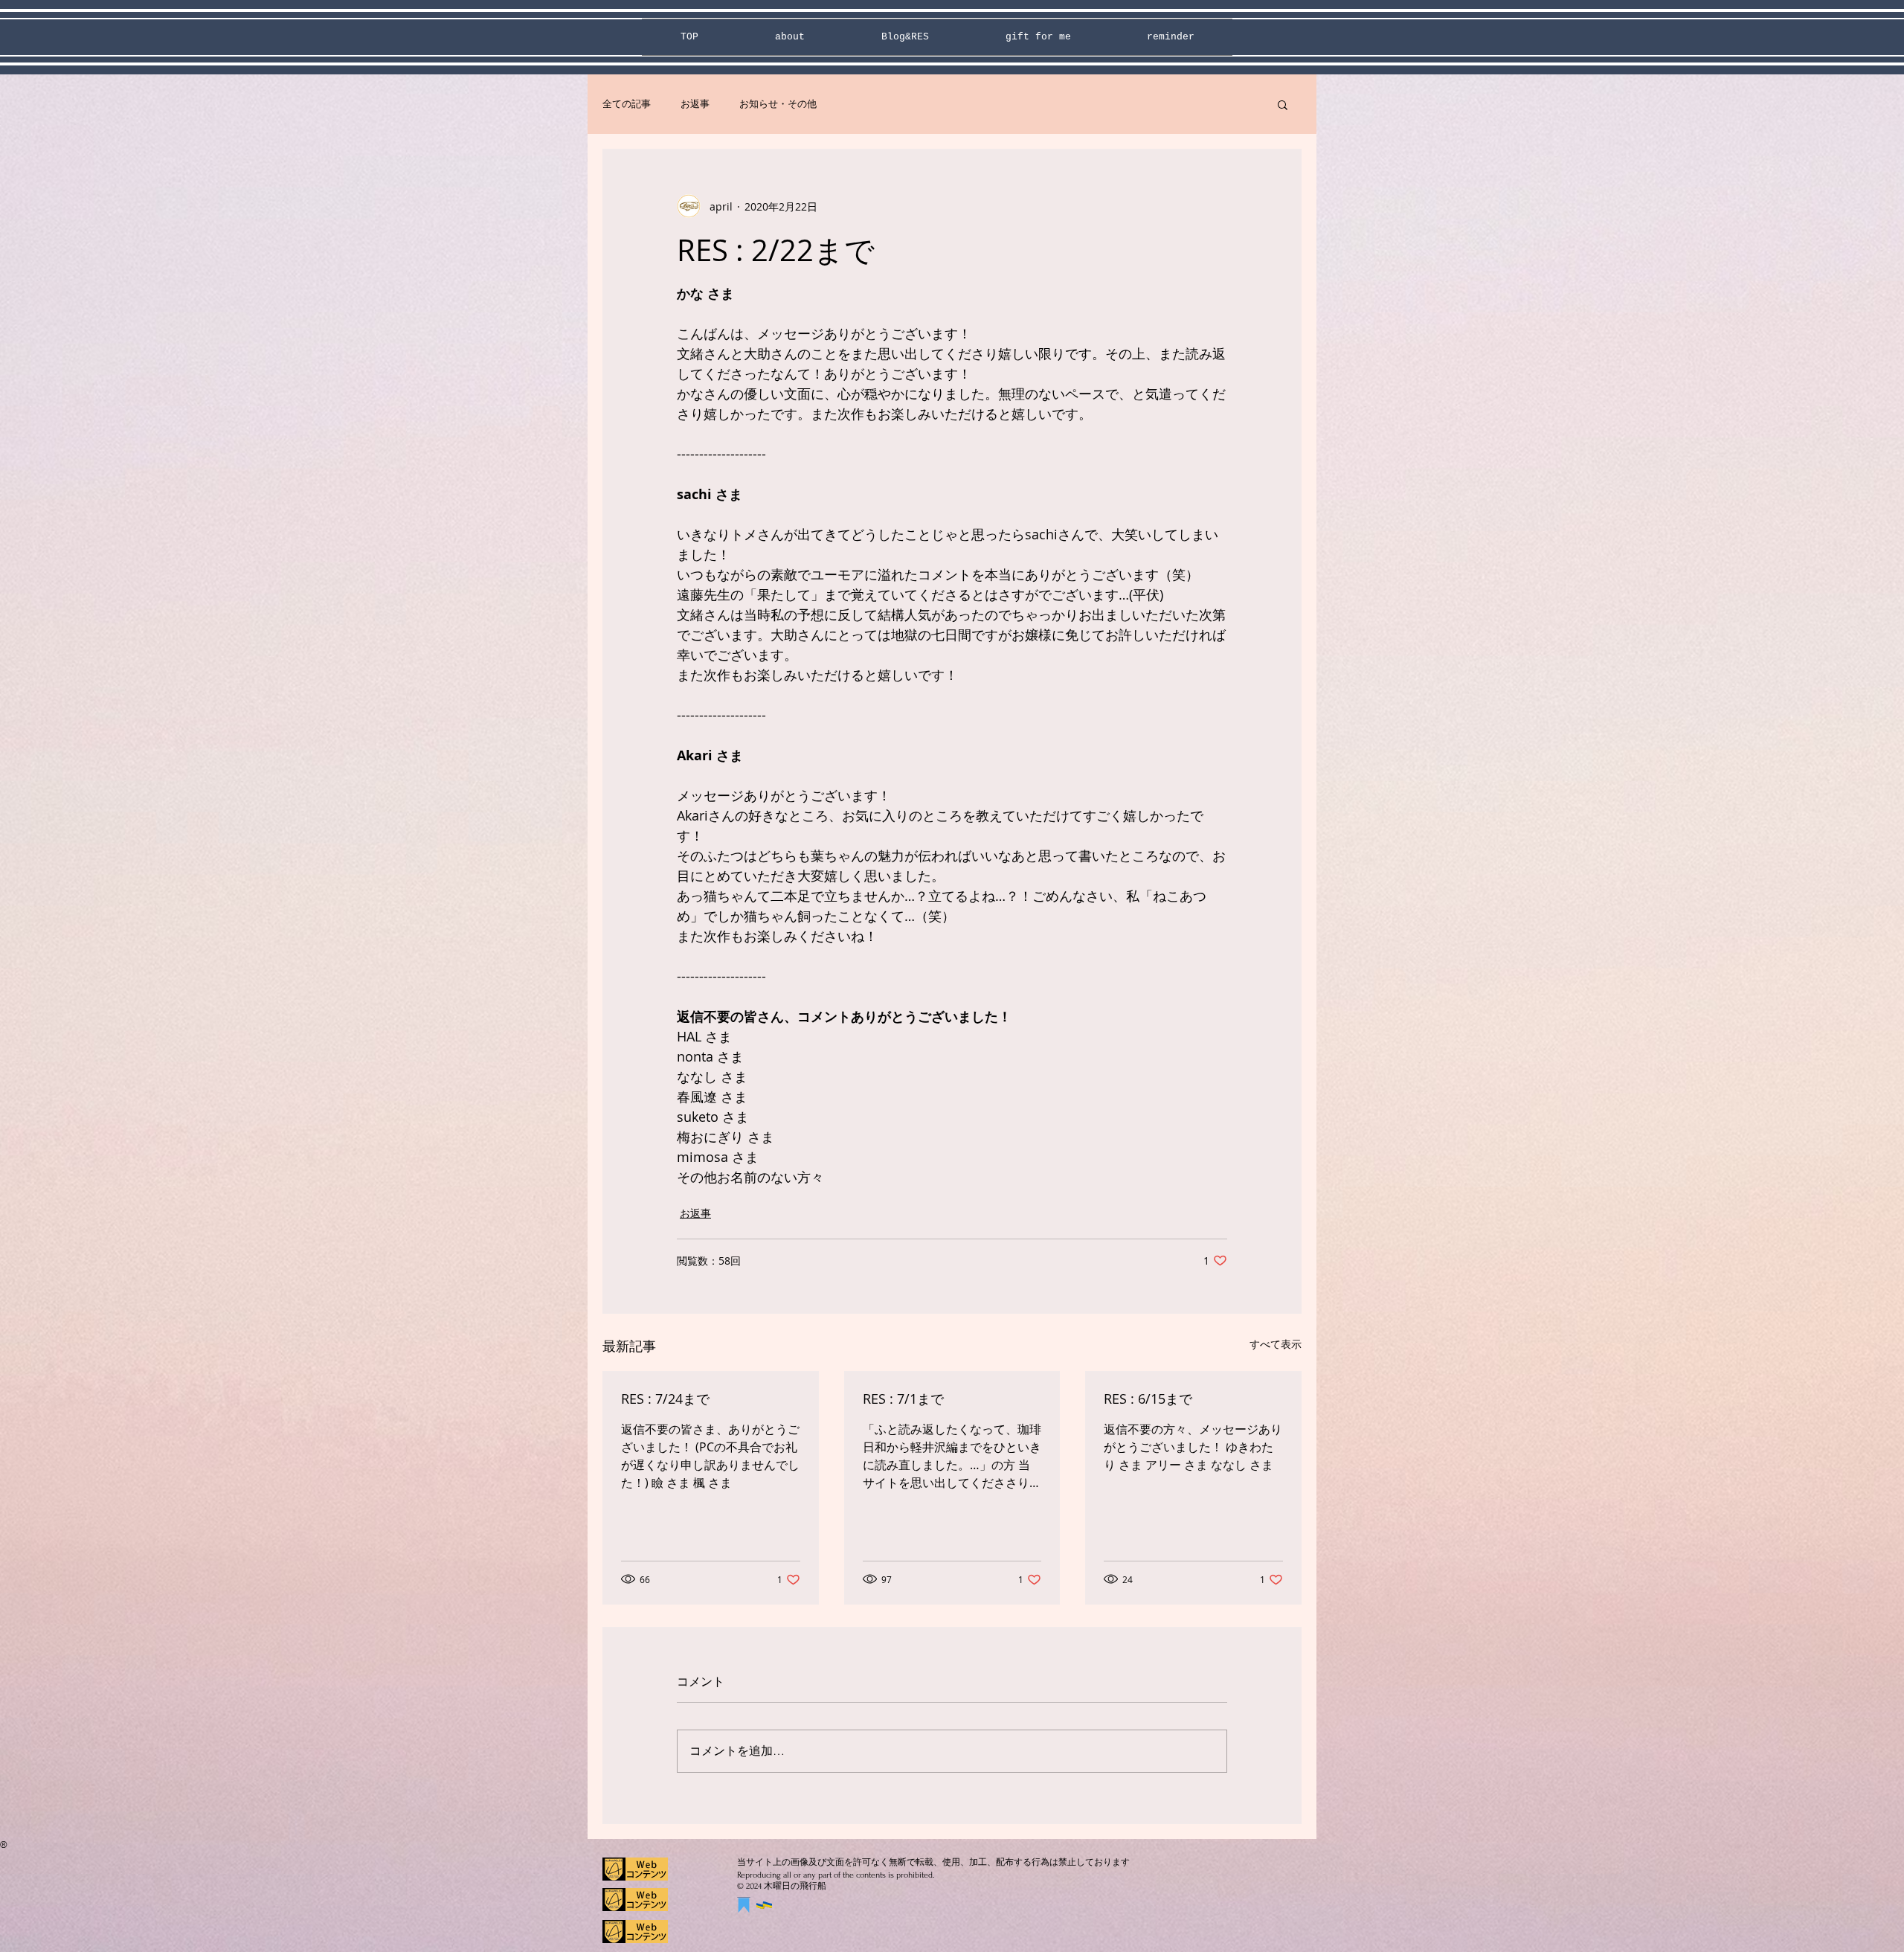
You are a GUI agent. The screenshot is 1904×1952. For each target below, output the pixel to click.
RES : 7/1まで (903, 1399)
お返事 (695, 104)
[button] (1283, 104)
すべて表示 (1276, 1344)
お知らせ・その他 (778, 104)
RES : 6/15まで (1148, 1399)
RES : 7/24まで (665, 1399)
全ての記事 (627, 104)
